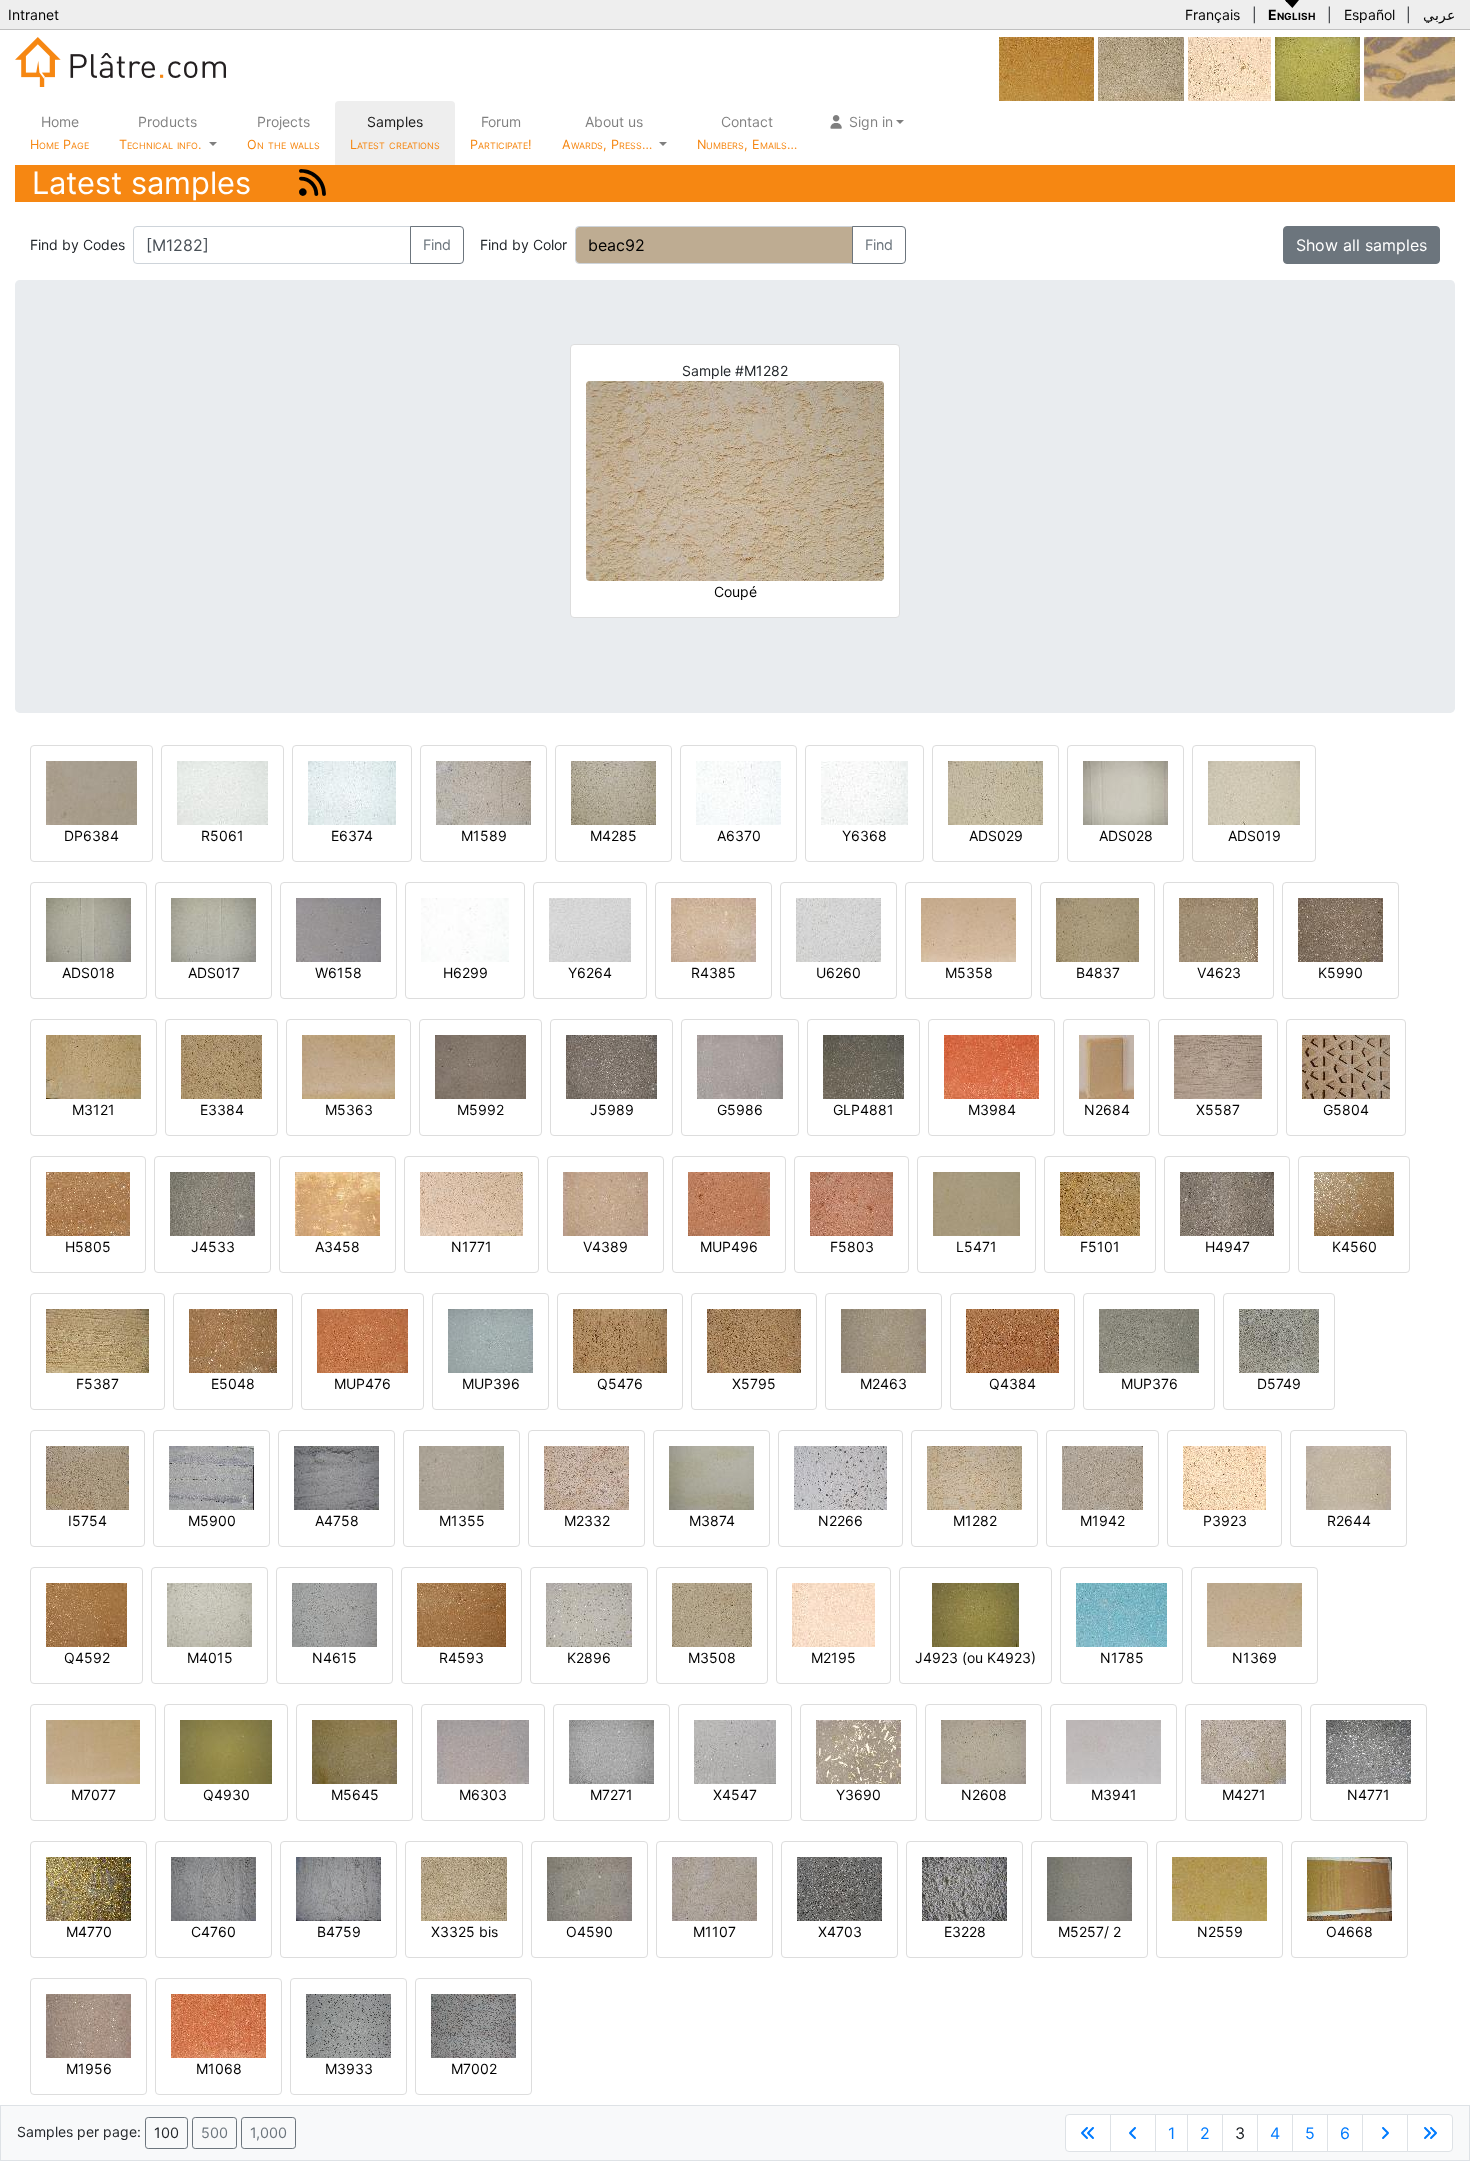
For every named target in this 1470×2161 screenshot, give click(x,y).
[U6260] (838, 928)
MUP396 (491, 1383)
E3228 (965, 1931)
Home (59, 132)
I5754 (87, 1520)
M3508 (712, 1657)
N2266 (840, 1520)
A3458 (337, 1246)
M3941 (1114, 1794)
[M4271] (1243, 1750)
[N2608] (983, 1750)
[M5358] (968, 928)
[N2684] (1106, 1065)
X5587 (1218, 1109)
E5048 (233, 1383)
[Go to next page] (1385, 2133)
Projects (283, 132)
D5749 (1279, 1383)
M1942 (1102, 1520)
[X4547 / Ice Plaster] (735, 1750)
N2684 (1107, 1109)
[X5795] (754, 1339)
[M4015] (209, 1613)
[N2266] (840, 1476)
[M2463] (883, 1339)
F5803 (852, 1246)
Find (437, 244)
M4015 (210, 1657)
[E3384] (221, 1065)
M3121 (93, 1109)
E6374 (352, 835)
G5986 (740, 1109)
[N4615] (334, 1613)
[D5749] (1279, 1339)
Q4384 (1012, 1383)
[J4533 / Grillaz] (212, 1202)
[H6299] (465, 928)
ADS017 (214, 972)
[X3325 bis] (1141, 67)
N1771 (471, 1246)
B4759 (339, 1931)
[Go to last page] (1430, 2133)
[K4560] (1354, 1202)
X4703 (840, 1931)
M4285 (613, 835)
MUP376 (1149, 1383)
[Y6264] (590, 928)
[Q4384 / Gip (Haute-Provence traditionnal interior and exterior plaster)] (1012, 1339)
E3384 (222, 1109)
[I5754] (87, 1476)
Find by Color (523, 244)
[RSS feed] (312, 182)
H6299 (465, 972)
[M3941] (1113, 1750)
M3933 (349, 2068)
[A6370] (738, 791)
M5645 (355, 1794)
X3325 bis (464, 1931)
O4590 (589, 1931)
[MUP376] (1149, 1339)
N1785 (1122, 1657)
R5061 (222, 835)
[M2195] (833, 1613)
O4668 (1349, 1931)
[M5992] (480, 1065)
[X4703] (839, 1887)
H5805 (88, 1246)
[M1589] (483, 791)
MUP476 (362, 1383)
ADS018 (88, 972)
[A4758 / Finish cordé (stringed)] (336, 1476)
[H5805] (88, 1202)
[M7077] (93, 1750)
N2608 (984, 1794)
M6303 (483, 1794)
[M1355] (461, 1476)
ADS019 (1254, 835)
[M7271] (611, 1750)
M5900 (212, 1520)
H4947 (1227, 1246)
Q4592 (87, 1657)
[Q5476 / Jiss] (620, 1339)
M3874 (712, 1520)
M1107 (714, 1931)
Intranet (33, 14)
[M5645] (354, 1750)
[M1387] (1409, 67)
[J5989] (611, 1065)
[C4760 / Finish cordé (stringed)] (213, 1887)
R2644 (1349, 1520)
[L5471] (976, 1202)
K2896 (589, 1657)
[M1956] (88, 2024)
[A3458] (337, 1202)
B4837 (1098, 972)
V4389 (605, 1246)
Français (1212, 14)
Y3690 (858, 1794)
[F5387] (97, 1339)
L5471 (976, 1246)
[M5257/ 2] (1089, 1887)
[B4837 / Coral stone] (1097, 928)
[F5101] (1100, 1202)
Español (1369, 14)
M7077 (93, 1794)
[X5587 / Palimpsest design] (1218, 1065)
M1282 (975, 1520)
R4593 (461, 1657)
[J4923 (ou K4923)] (975, 1613)
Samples (395, 132)
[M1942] (1102, 1476)
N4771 (1368, 1794)
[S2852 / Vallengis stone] (1317, 67)
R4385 (713, 972)
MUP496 (729, 1246)
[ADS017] (213, 928)
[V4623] (1218, 928)
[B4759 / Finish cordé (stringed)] (338, 1887)
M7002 (474, 2068)
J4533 (213, 1246)
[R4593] (461, 1613)
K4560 (1354, 1246)
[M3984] (991, 1065)
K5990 (1340, 972)
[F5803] (851, 1202)
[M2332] (586, 1476)
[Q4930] (226, 1750)
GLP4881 (863, 1109)
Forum (501, 132)
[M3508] (712, 1613)
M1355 (462, 1520)
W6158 (338, 972)
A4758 (337, 1520)
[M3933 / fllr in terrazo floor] (348, 2024)
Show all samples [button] (1361, 245)
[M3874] (711, 1476)
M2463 (883, 1383)
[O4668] (1349, 1887)
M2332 (587, 1520)
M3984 (992, 1109)
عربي (1439, 14)
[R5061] (222, 791)
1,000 (268, 2132)
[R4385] (713, 928)
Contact (747, 132)
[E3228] (964, 1887)
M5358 (969, 972)
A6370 (739, 835)
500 (214, 2132)
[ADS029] (995, 791)
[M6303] (483, 1750)
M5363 (349, 1109)
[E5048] (233, 1339)
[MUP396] (490, 1339)
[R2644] (1348, 1476)
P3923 (1225, 1520)
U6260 (838, 972)
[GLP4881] (863, 1065)
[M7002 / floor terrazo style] (473, 2024)
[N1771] (471, 1202)
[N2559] (1219, 1887)
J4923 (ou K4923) (975, 1657)
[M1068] (218, 2024)
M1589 (484, 835)
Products (160, 132)
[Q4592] (86, 1613)
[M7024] (1046, 67)
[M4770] (88, 1887)
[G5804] (1346, 1065)
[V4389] (605, 1202)
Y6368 (864, 835)
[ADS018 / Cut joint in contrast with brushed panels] (88, 928)
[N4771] (1368, 1750)
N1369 (1254, 1657)
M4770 (89, 1931)
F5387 (97, 1383)
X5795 (754, 1383)
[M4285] (613, 791)
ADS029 (996, 835)
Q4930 (226, 1794)
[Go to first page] (1088, 2133)
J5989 (612, 1109)
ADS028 (1126, 835)
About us (609, 132)
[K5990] (1340, 928)
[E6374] (352, 791)
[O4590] (589, 1887)
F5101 (1100, 1246)
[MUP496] (729, 1202)
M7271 (611, 1794)
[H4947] (1227, 1202)
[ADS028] (1125, 791)
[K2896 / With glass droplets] (589, 1613)
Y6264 (590, 972)
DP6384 (91, 835)
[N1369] (1254, 1613)
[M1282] (974, 1476)
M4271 (1244, 1794)
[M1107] (714, 1887)
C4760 (213, 1931)
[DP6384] (91, 791)
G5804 (1346, 1109)
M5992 (480, 1109)
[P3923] (1224, 1476)
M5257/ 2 (1089, 1931)
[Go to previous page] (1133, 2133)
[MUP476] (362, 1339)
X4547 (735, 1794)
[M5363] (348, 1065)
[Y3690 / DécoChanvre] (858, 1750)
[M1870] (1229, 67)
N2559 (1220, 1931)
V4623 (1219, 972)
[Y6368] (864, 791)
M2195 (833, 1657)
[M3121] (93, 1065)
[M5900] (211, 1476)
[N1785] (1121, 1613)
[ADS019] (1254, 791)
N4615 (334, 1657)
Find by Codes (77, 244)
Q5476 (620, 1383)
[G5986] (740, 1065)
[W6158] (338, 928)
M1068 (219, 2068)
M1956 (89, 2068)
